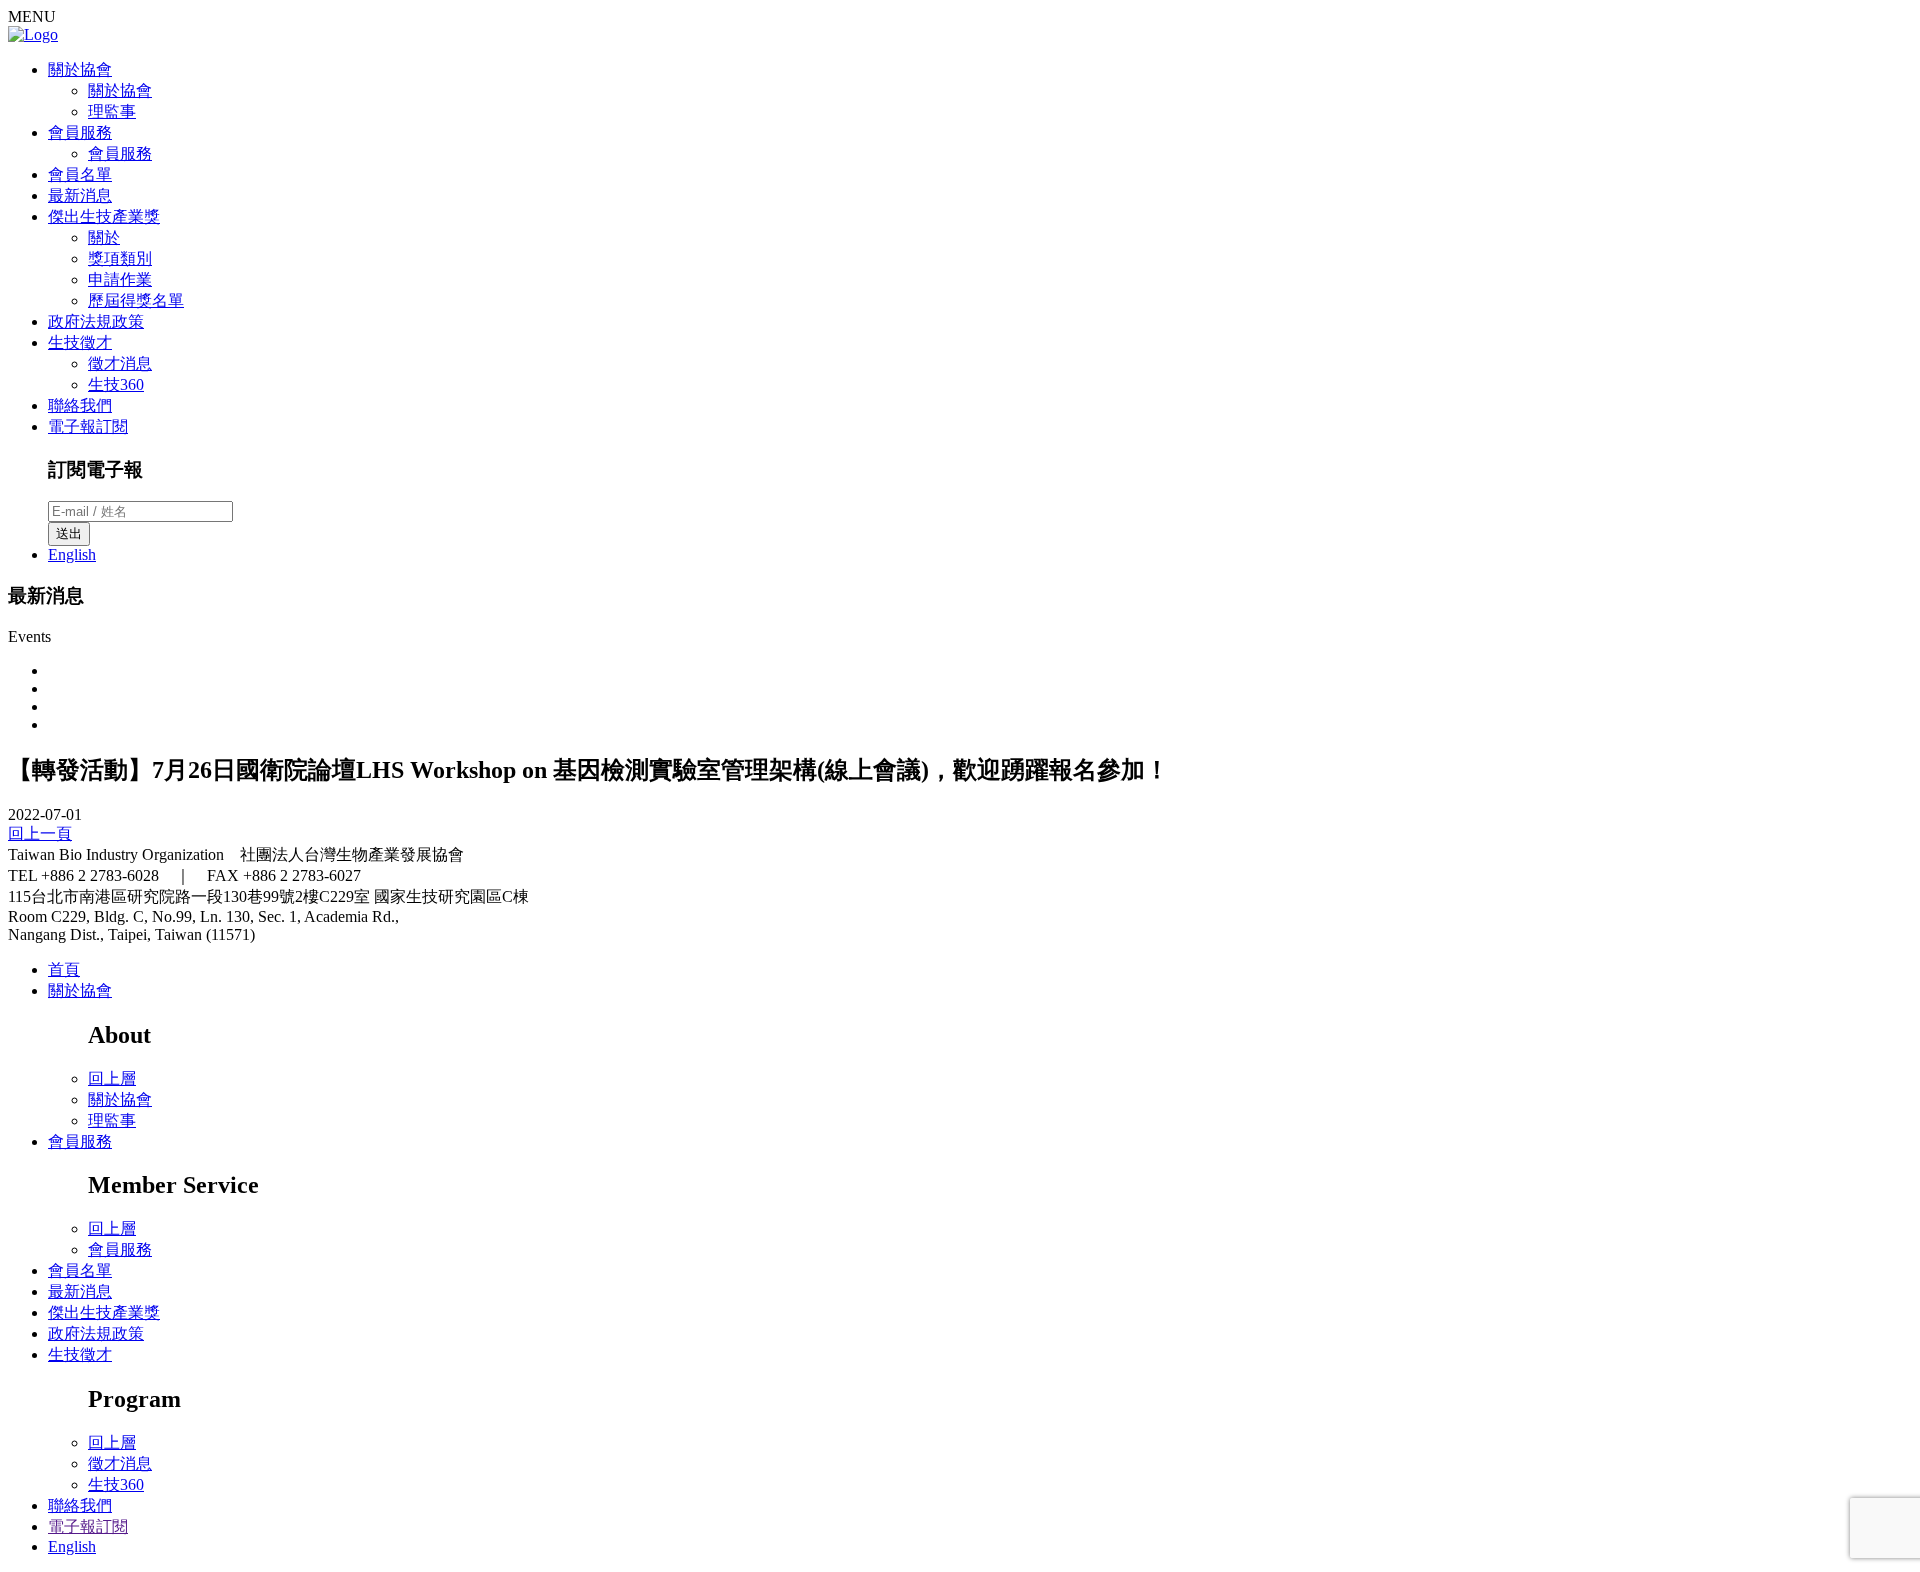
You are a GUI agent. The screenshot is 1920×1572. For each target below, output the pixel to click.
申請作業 (120, 279)
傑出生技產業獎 (104, 216)
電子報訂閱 (88, 426)
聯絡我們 (80, 405)
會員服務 (80, 132)
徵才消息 (120, 363)
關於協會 (80, 69)
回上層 (112, 1078)
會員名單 (80, 174)
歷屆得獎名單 (136, 300)
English (72, 554)
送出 (69, 533)
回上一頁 (40, 833)
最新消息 (80, 195)
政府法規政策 (96, 321)
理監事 (112, 111)
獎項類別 (120, 258)
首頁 (64, 969)
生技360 (116, 384)
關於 (104, 237)
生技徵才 (80, 342)
